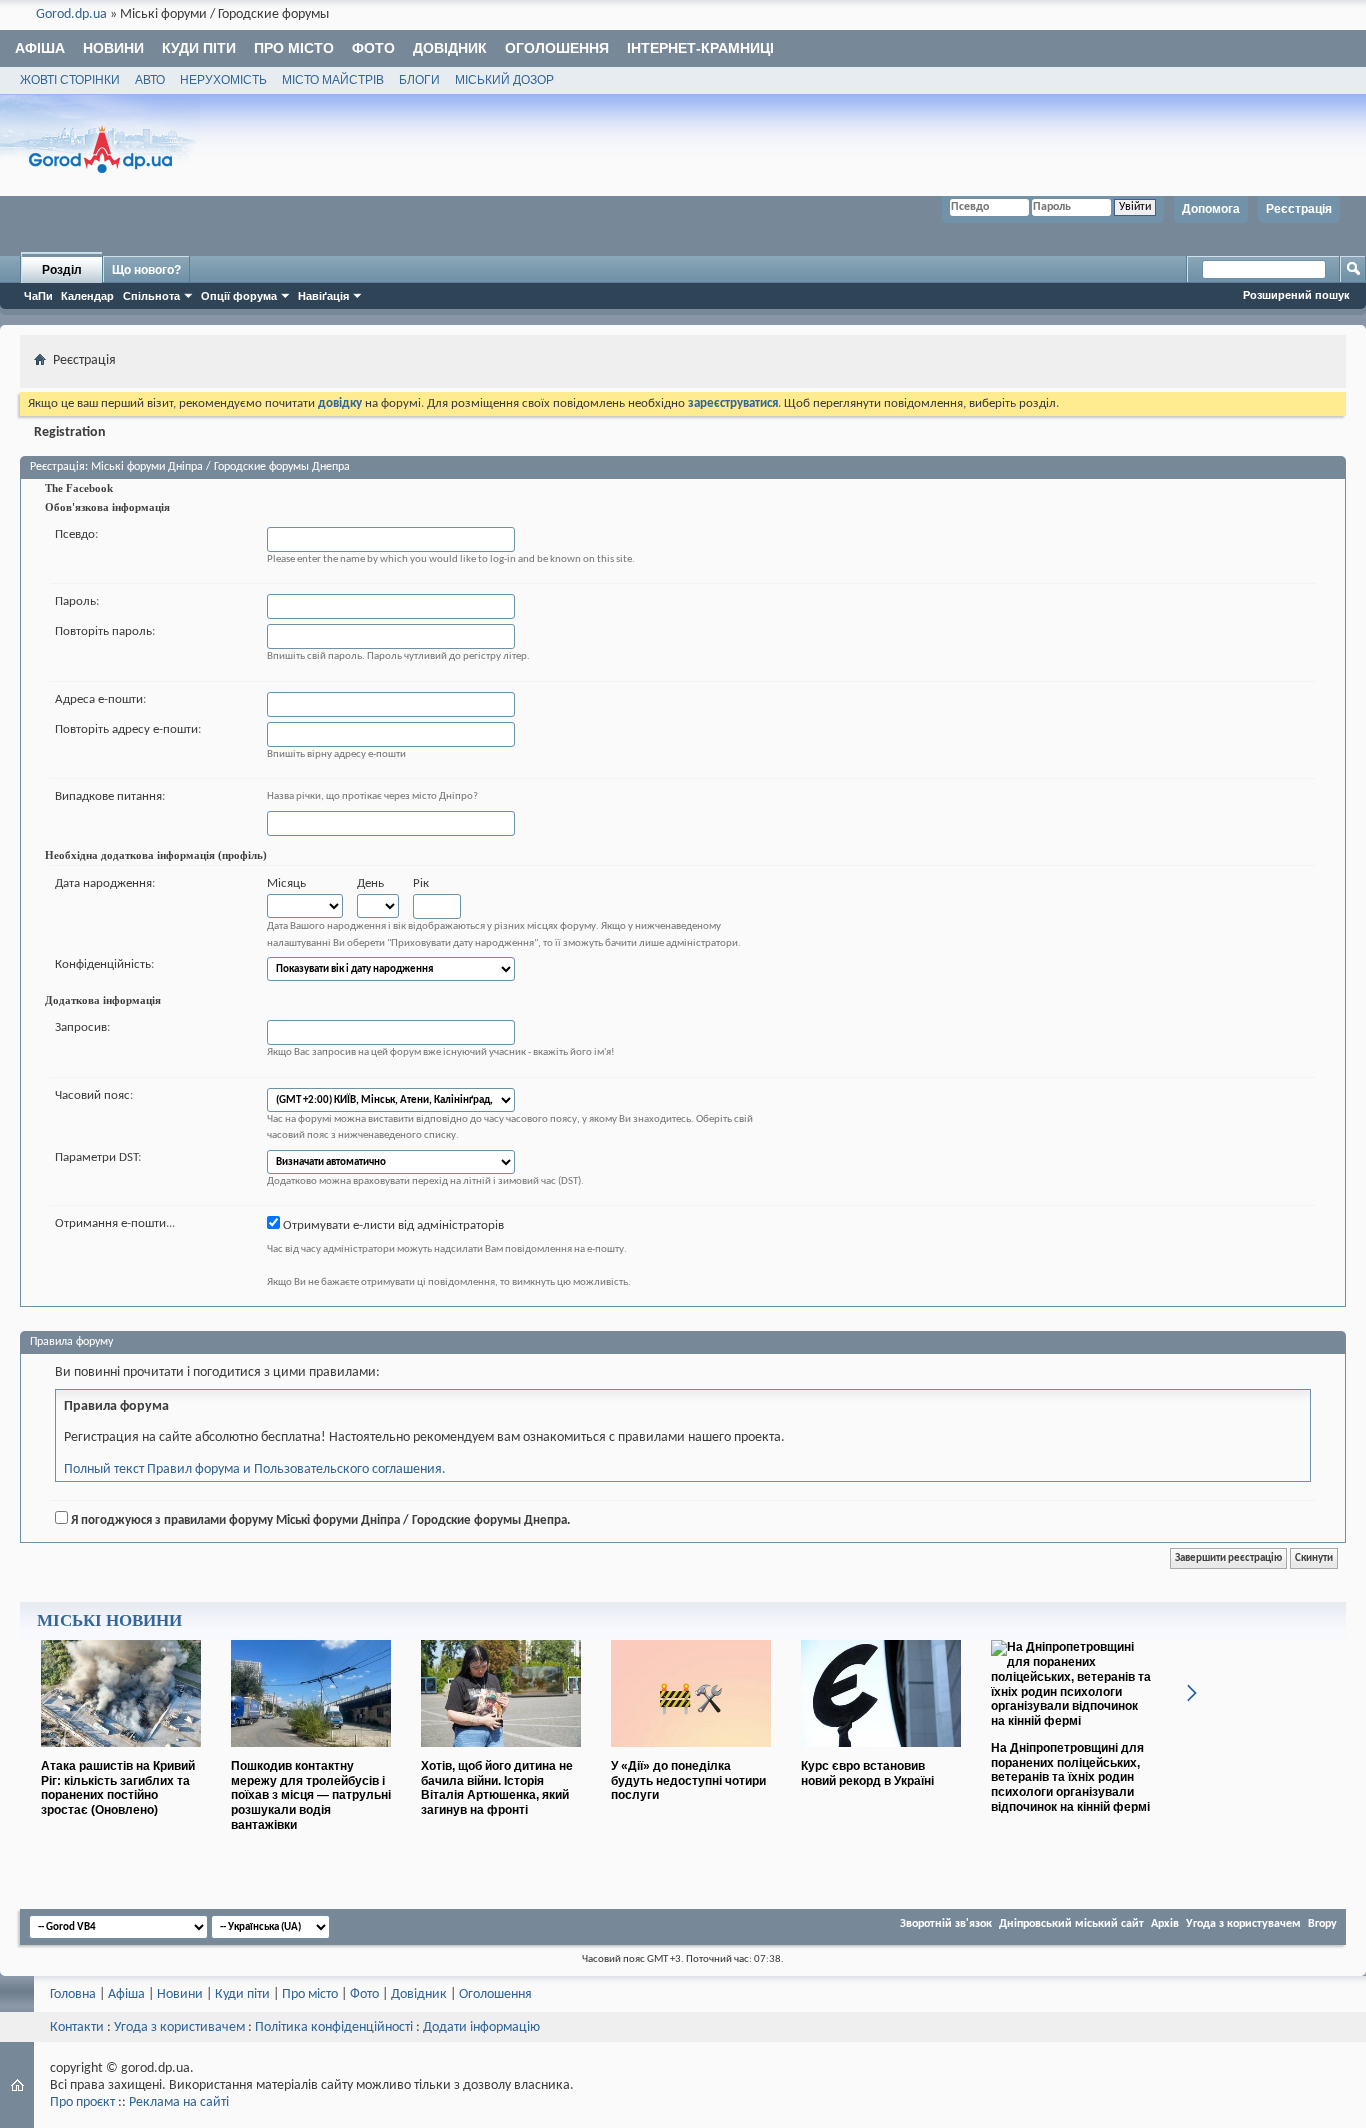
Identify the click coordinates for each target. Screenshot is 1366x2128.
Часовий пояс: (94, 1095)
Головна (73, 1994)
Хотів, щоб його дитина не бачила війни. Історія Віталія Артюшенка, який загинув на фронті (497, 1788)
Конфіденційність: (104, 964)
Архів (1165, 1924)
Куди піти (199, 48)
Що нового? (146, 270)
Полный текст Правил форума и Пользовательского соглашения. (255, 1469)
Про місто (294, 48)
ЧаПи (38, 296)
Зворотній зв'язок (946, 1924)
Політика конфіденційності (334, 2027)
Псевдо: (76, 534)
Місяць (286, 883)
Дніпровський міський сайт (1071, 1924)
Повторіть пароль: (105, 631)
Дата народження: (105, 883)
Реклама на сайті (179, 2102)
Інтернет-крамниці (700, 48)
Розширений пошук (1296, 295)
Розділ (62, 270)
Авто (150, 80)
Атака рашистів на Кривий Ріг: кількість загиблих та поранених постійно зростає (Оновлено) (118, 1788)
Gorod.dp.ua (71, 14)
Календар (87, 296)
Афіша (40, 48)
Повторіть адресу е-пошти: (128, 729)
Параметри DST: (98, 1157)
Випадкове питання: (110, 796)
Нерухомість (223, 80)
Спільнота (151, 296)
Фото (373, 48)
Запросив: (82, 1027)
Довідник (450, 48)
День (370, 883)
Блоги (419, 80)
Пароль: (77, 601)
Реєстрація (1299, 209)
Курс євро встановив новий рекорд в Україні (867, 1773)
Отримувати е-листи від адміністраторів (392, 1225)
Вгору (1322, 1924)
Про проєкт (82, 2102)
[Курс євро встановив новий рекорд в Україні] (881, 1755)
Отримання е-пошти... (115, 1223)
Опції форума (239, 296)
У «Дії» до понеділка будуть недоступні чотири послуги (688, 1781)
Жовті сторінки (70, 80)
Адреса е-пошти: (100, 699)
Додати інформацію (481, 2027)
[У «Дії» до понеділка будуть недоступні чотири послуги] (691, 1755)
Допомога (1211, 209)
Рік (421, 883)
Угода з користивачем (179, 2027)
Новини (113, 48)
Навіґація (323, 296)
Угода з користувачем (1243, 1924)
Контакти (77, 2027)
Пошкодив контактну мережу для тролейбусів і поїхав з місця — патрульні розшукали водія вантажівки (311, 1795)
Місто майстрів (333, 80)
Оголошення (557, 48)
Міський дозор (504, 80)
